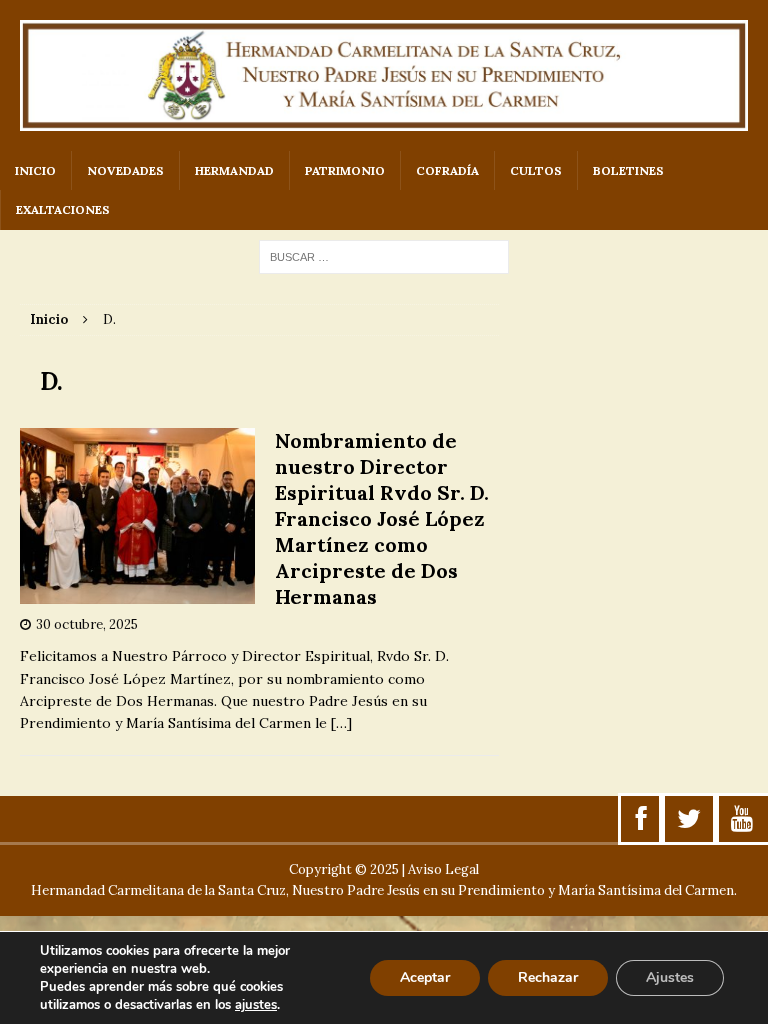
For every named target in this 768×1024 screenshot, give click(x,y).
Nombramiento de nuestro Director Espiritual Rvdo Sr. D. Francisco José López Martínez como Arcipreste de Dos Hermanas (382, 518)
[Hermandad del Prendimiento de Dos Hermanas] (384, 75)
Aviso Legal (443, 869)
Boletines (628, 170)
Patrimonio (345, 170)
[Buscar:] (384, 256)
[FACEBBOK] (641, 819)
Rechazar (548, 977)
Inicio (35, 170)
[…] (341, 723)
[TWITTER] (689, 819)
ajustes (256, 1005)
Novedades (125, 170)
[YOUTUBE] (742, 819)
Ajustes (670, 977)
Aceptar (425, 977)
